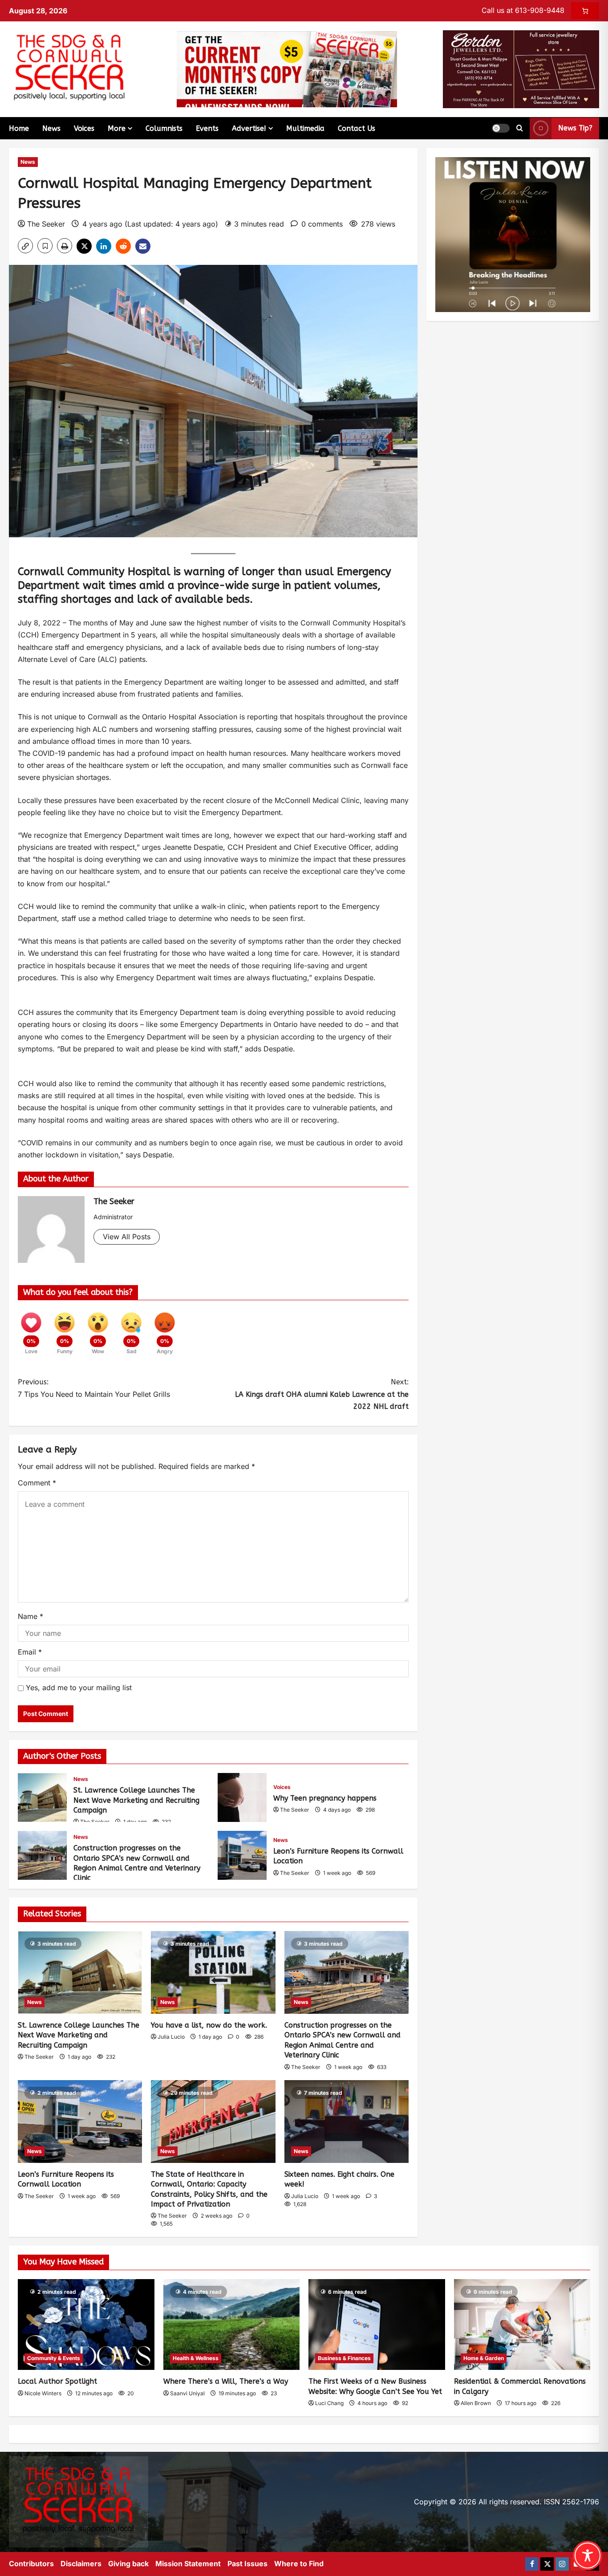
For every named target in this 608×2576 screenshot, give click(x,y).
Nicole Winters (43, 2393)
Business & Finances (344, 2358)
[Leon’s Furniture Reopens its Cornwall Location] (80, 2122)
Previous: (33, 1382)
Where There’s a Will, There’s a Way (226, 2381)
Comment (37, 1483)
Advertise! (249, 128)
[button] (501, 128)
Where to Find (299, 2564)
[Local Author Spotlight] (86, 2324)
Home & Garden (484, 2358)
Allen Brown (476, 2403)
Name (30, 1616)
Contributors (31, 2564)
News (51, 128)
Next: (322, 1394)
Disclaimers (81, 2564)
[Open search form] (520, 128)
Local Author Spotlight (57, 2381)
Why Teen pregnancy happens (242, 1797)
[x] (547, 2564)
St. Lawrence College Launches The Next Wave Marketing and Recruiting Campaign (42, 1797)
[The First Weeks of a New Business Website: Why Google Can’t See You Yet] (377, 2324)
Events (207, 128)
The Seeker (46, 224)
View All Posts (127, 1237)
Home (19, 128)
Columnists (164, 128)
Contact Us (357, 128)
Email (30, 1652)
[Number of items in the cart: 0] (585, 11)
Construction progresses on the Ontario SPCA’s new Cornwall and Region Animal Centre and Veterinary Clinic (42, 1855)
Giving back (128, 2564)
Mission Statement (188, 2564)
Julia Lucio (171, 2037)
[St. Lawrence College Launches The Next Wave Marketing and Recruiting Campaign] (80, 1972)
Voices (84, 128)
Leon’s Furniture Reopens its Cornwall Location (242, 1855)
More (117, 128)
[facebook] (532, 2564)
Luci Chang (329, 2403)
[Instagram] (562, 2564)
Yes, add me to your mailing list (78, 1688)
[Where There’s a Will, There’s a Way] (232, 2324)
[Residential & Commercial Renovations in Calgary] (522, 2324)
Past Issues (247, 2564)
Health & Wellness (196, 2358)
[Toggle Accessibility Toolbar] (588, 2556)
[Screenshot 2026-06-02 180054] (521, 69)
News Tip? (575, 128)
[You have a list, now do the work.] (213, 1972)
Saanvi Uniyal (187, 2393)
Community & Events (54, 2358)
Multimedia (305, 128)
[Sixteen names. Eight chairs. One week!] (347, 2122)
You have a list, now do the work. (209, 2025)
